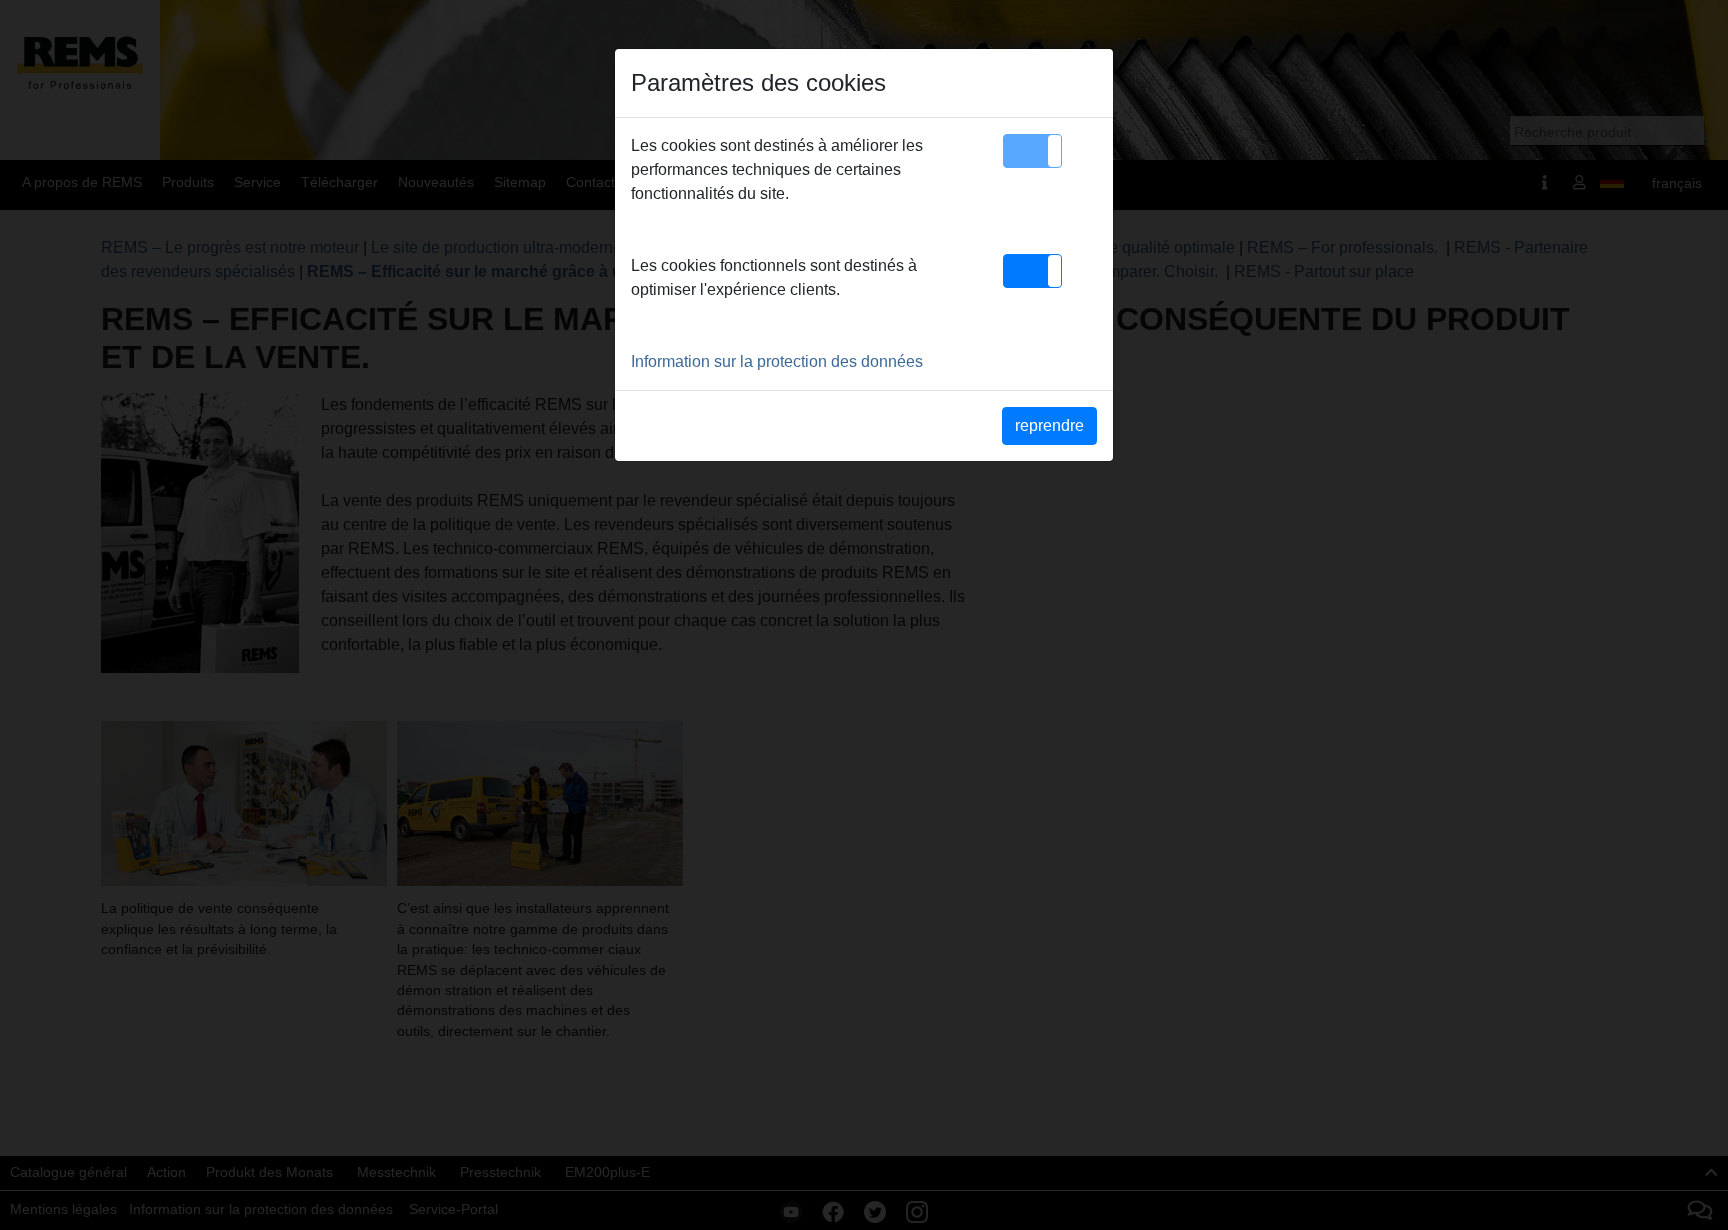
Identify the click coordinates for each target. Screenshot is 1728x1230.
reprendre (1049, 425)
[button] (1032, 151)
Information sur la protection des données (777, 361)
